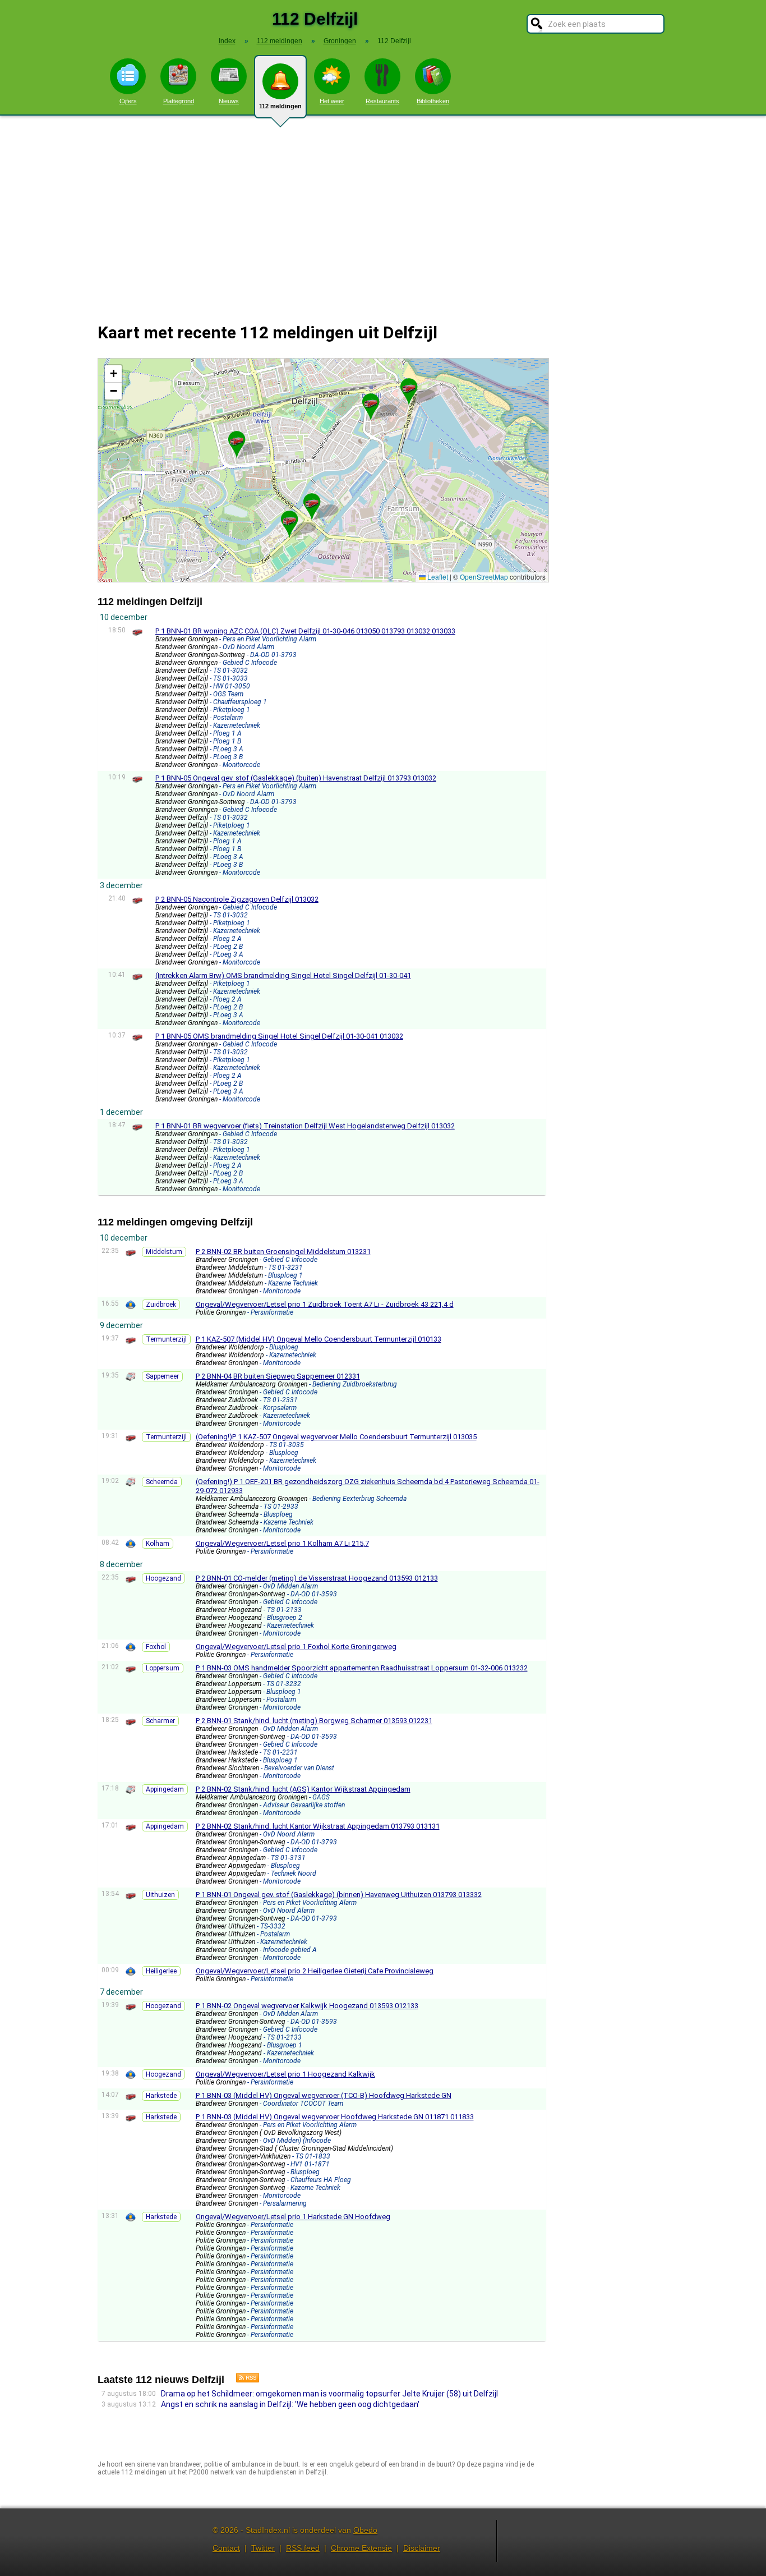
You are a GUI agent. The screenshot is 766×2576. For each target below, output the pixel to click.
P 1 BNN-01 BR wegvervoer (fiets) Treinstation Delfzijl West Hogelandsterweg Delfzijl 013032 (305, 1126)
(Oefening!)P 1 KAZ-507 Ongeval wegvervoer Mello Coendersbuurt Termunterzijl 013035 (336, 1437)
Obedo (365, 2530)
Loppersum (163, 1668)
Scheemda (162, 1482)
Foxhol (156, 1647)
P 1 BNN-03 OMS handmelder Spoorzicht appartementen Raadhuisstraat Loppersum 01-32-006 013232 (362, 1668)
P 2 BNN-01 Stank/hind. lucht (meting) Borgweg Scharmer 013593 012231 (314, 1721)
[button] (289, 520)
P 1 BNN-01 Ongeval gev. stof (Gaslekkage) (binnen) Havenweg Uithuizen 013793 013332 (339, 1895)
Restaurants (382, 101)
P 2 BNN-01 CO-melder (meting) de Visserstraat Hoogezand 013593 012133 (317, 1578)
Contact (226, 2548)
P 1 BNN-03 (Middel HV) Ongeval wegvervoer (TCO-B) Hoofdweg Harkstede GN (324, 2095)
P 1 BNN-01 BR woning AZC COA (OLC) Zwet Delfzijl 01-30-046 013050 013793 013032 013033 (305, 631)
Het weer (332, 101)
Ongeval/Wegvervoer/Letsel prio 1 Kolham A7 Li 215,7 (282, 1543)
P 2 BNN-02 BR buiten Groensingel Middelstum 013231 (283, 1252)
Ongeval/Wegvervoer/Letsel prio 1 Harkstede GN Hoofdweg (293, 2217)
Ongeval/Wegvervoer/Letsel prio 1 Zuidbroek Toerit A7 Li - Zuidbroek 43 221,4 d (325, 1304)
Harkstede (161, 2096)
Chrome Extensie (361, 2548)
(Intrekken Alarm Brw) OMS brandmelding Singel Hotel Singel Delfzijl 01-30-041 (283, 975)
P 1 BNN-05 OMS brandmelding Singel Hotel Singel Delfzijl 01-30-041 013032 (279, 1036)
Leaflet (437, 577)
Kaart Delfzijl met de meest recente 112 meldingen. (322, 470)
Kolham (158, 1544)
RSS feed (303, 2548)
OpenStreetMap (484, 577)
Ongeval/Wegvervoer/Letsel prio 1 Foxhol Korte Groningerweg (296, 1647)
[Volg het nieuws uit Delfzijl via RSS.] (243, 2380)
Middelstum (164, 1252)
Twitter (263, 2548)
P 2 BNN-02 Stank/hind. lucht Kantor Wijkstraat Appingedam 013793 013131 (318, 1826)
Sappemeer (162, 1376)
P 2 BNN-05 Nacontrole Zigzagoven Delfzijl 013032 (237, 899)
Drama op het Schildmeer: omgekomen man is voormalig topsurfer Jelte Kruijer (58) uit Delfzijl (329, 2394)
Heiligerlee (161, 1971)
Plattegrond (179, 101)
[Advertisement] (383, 212)
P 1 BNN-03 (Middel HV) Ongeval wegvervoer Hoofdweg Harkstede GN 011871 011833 (335, 2117)
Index (227, 41)
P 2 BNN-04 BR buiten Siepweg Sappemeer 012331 (278, 1376)
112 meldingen (280, 106)
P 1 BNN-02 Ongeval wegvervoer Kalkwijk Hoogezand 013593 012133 (307, 2006)
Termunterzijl (166, 1339)
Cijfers (128, 101)
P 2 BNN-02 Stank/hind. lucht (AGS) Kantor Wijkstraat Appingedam (303, 1789)
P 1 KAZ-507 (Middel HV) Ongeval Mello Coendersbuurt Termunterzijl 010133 (319, 1339)
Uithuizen (160, 1895)
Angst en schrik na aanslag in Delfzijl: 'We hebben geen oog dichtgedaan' (290, 2404)
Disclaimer (422, 2548)
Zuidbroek (161, 1305)
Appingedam (165, 1789)
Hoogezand (163, 1578)
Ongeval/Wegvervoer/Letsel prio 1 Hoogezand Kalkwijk (285, 2074)
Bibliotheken (433, 101)
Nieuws (229, 101)
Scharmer (160, 1721)
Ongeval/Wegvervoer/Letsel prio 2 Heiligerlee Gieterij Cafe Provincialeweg (315, 1971)
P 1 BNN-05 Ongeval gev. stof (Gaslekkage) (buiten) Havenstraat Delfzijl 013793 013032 (296, 778)
